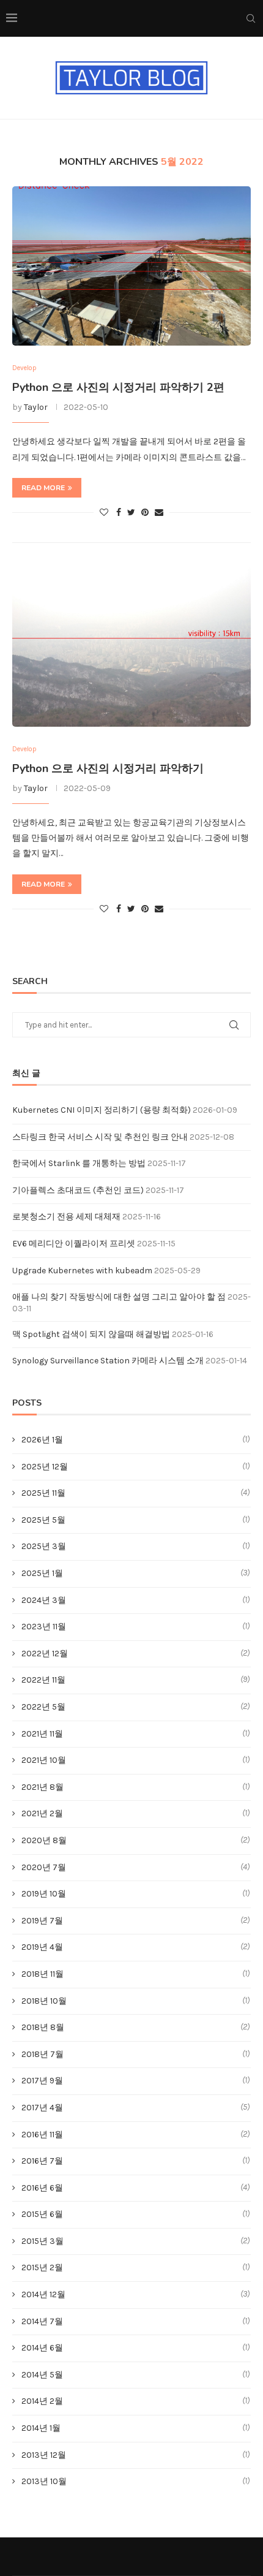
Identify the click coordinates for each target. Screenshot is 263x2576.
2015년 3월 (43, 2241)
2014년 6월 (42, 2348)
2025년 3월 (44, 1546)
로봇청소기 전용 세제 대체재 (66, 1217)
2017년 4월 (42, 2108)
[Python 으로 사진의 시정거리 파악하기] (131, 647)
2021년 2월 (42, 1813)
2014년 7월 (42, 2321)
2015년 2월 (42, 2267)
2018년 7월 (43, 2054)
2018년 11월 (43, 1974)
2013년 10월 (44, 2481)
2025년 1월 (42, 1573)
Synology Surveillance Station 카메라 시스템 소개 (108, 1361)
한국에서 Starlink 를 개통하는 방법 (79, 1163)
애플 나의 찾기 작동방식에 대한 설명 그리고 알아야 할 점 (119, 1297)
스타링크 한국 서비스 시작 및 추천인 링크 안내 (100, 1137)
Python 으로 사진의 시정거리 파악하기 (108, 768)
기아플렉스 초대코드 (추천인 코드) (78, 1190)
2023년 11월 (44, 1627)
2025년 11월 (43, 1493)
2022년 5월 (43, 1707)
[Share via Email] (159, 513)
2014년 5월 (42, 2375)
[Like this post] (104, 513)
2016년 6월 (42, 2188)
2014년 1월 (41, 2428)
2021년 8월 (43, 1787)
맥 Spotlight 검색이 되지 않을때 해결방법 (91, 1334)
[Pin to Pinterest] (145, 513)
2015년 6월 (42, 2214)
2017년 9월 (42, 2081)
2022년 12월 (45, 1654)
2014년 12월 (43, 2294)
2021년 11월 (42, 1734)
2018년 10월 (44, 2001)
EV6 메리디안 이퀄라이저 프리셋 (74, 1244)
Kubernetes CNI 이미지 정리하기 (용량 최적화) (102, 1110)
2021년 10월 (44, 1760)
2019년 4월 (42, 1947)
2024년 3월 (44, 1600)
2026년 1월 (42, 1440)
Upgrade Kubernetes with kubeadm (82, 1271)
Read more (43, 488)
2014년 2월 (42, 2401)
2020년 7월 (44, 1867)
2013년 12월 (44, 2455)
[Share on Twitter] (131, 513)
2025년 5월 (43, 1520)
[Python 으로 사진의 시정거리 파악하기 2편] (131, 266)
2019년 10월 (44, 1894)
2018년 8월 (43, 2027)
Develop (24, 368)
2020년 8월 (44, 1840)
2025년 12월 (45, 1467)
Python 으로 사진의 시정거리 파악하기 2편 (118, 387)
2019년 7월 (42, 1921)
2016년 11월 (42, 2135)
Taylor (36, 407)
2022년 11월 (43, 1680)
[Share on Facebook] (119, 513)
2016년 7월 (42, 2161)
